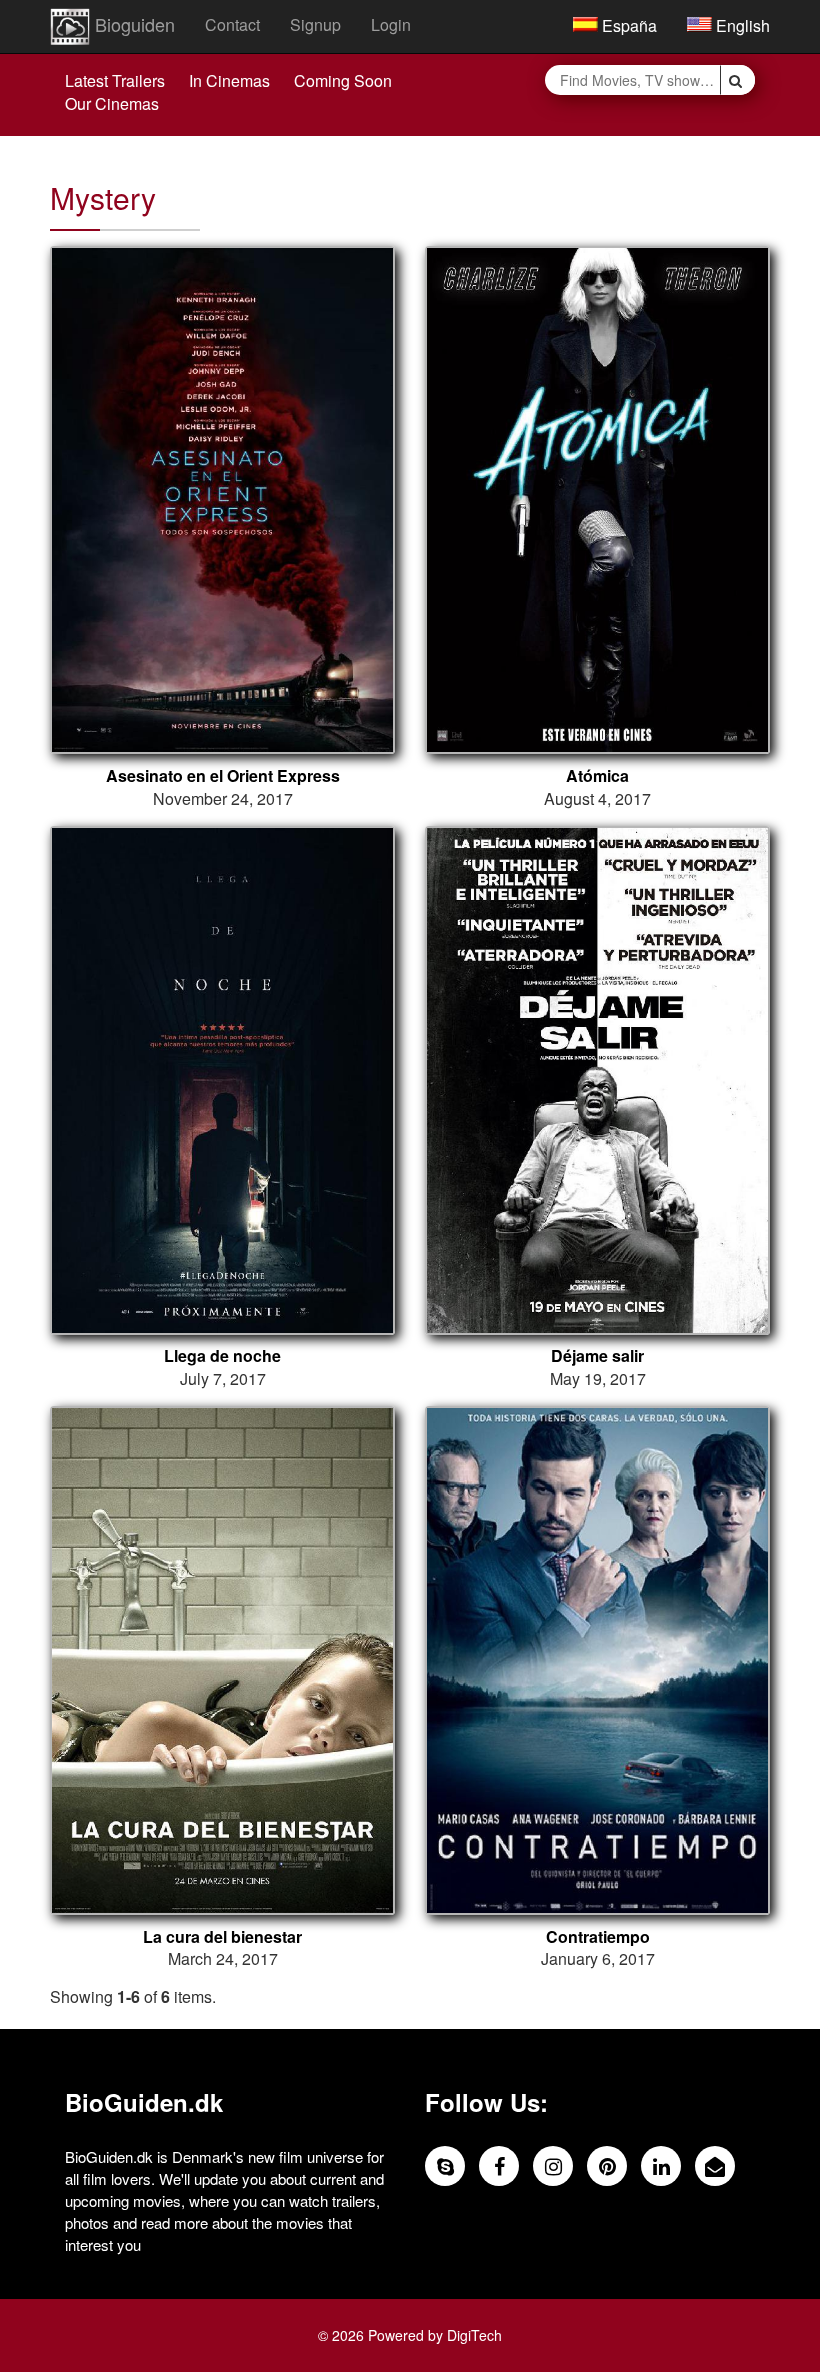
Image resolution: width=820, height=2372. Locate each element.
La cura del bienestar (222, 1937)
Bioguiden (132, 24)
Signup (315, 24)
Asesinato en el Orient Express (223, 776)
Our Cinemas (112, 103)
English (741, 25)
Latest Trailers (115, 80)
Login (391, 24)
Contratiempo (598, 1937)
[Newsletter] (715, 2166)
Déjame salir (597, 1356)
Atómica (597, 776)
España (627, 25)
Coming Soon (343, 80)
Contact (232, 24)
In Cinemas (229, 80)
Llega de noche (222, 1356)
